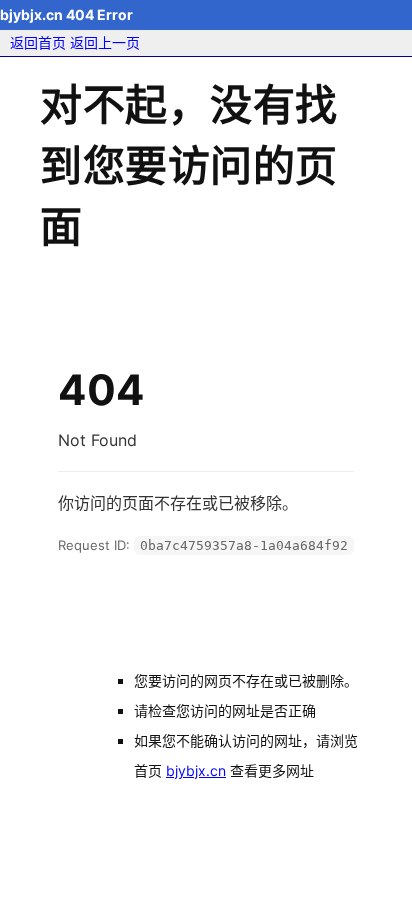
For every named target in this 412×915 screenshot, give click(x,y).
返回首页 (38, 42)
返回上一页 (105, 42)
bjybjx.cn (196, 770)
